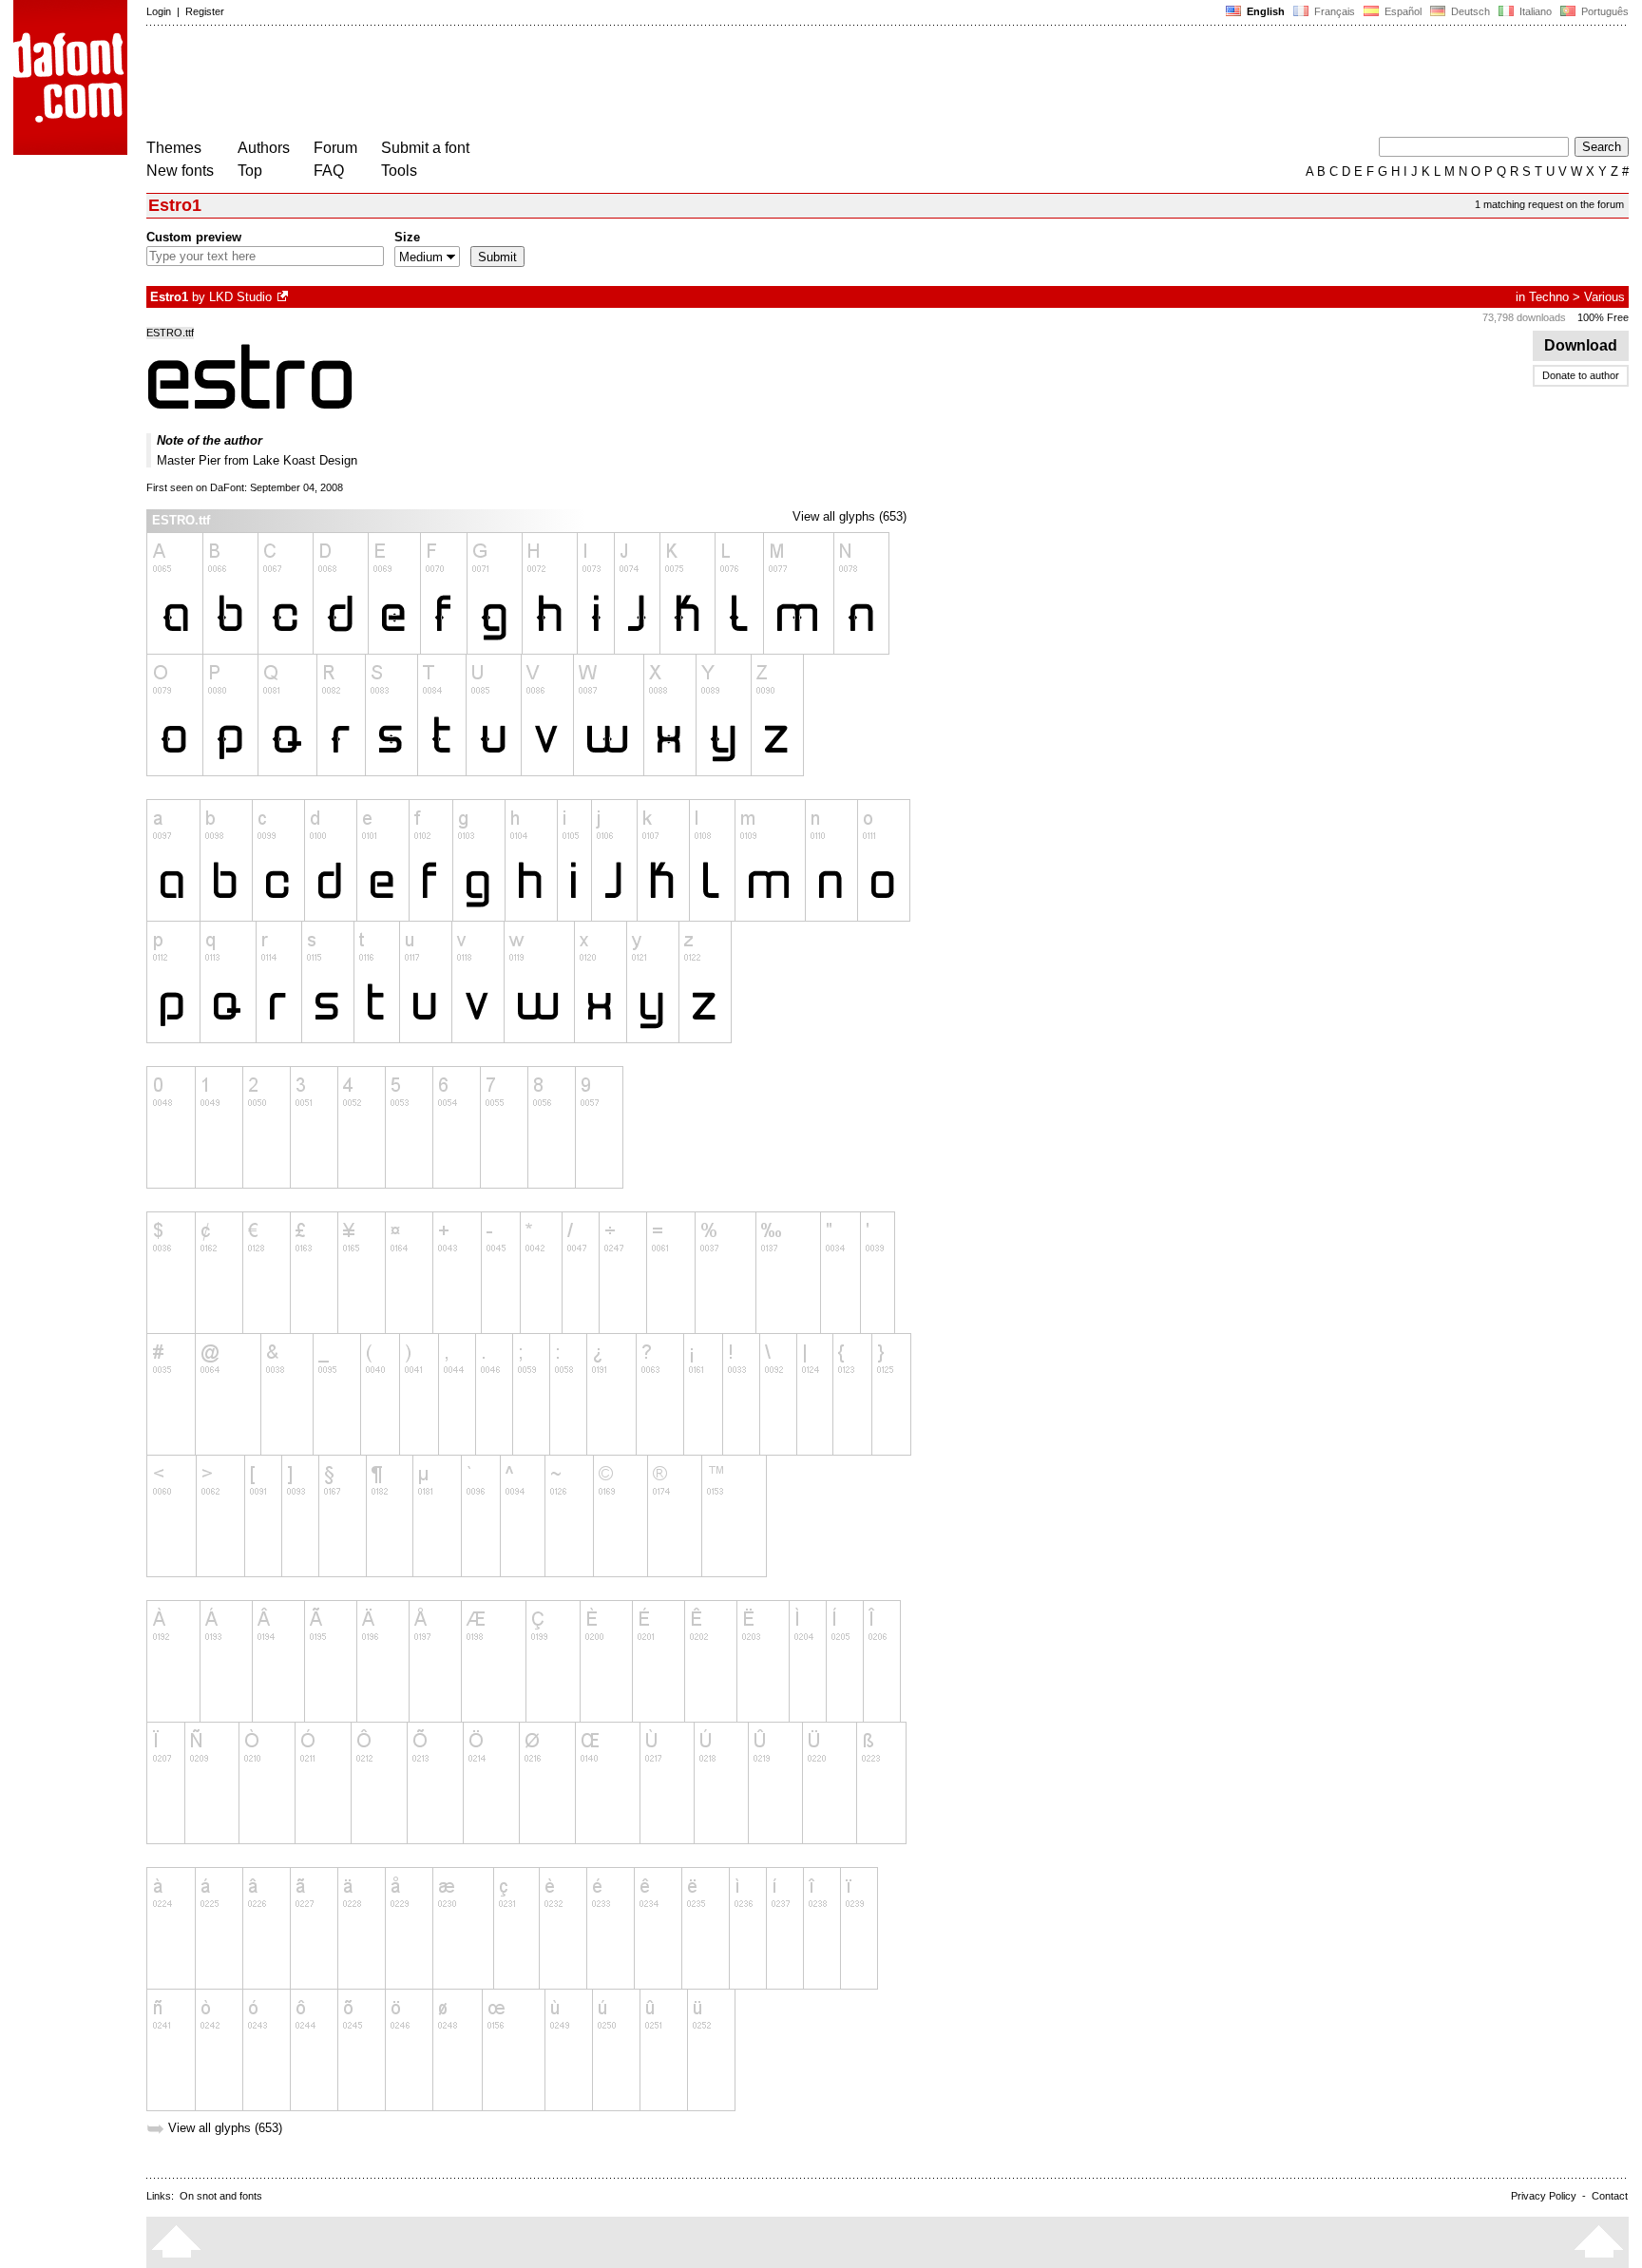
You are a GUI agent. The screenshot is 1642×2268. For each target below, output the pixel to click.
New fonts (180, 171)
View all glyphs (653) (850, 516)
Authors (264, 148)
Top (250, 171)
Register (205, 11)
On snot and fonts (221, 2196)
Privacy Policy (1544, 2196)
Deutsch (1469, 11)
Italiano (1534, 11)
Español (1402, 11)
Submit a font (425, 148)
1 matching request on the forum (1549, 204)
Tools (399, 171)
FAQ (329, 171)
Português (1602, 11)
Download (1581, 345)
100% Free (1603, 317)
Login (159, 11)
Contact (1610, 2196)
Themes (174, 148)
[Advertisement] (492, 84)
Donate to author (1581, 375)
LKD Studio (240, 297)
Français (1333, 11)
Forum (335, 148)
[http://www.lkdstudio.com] (284, 297)
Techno (1549, 297)
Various (1604, 297)
